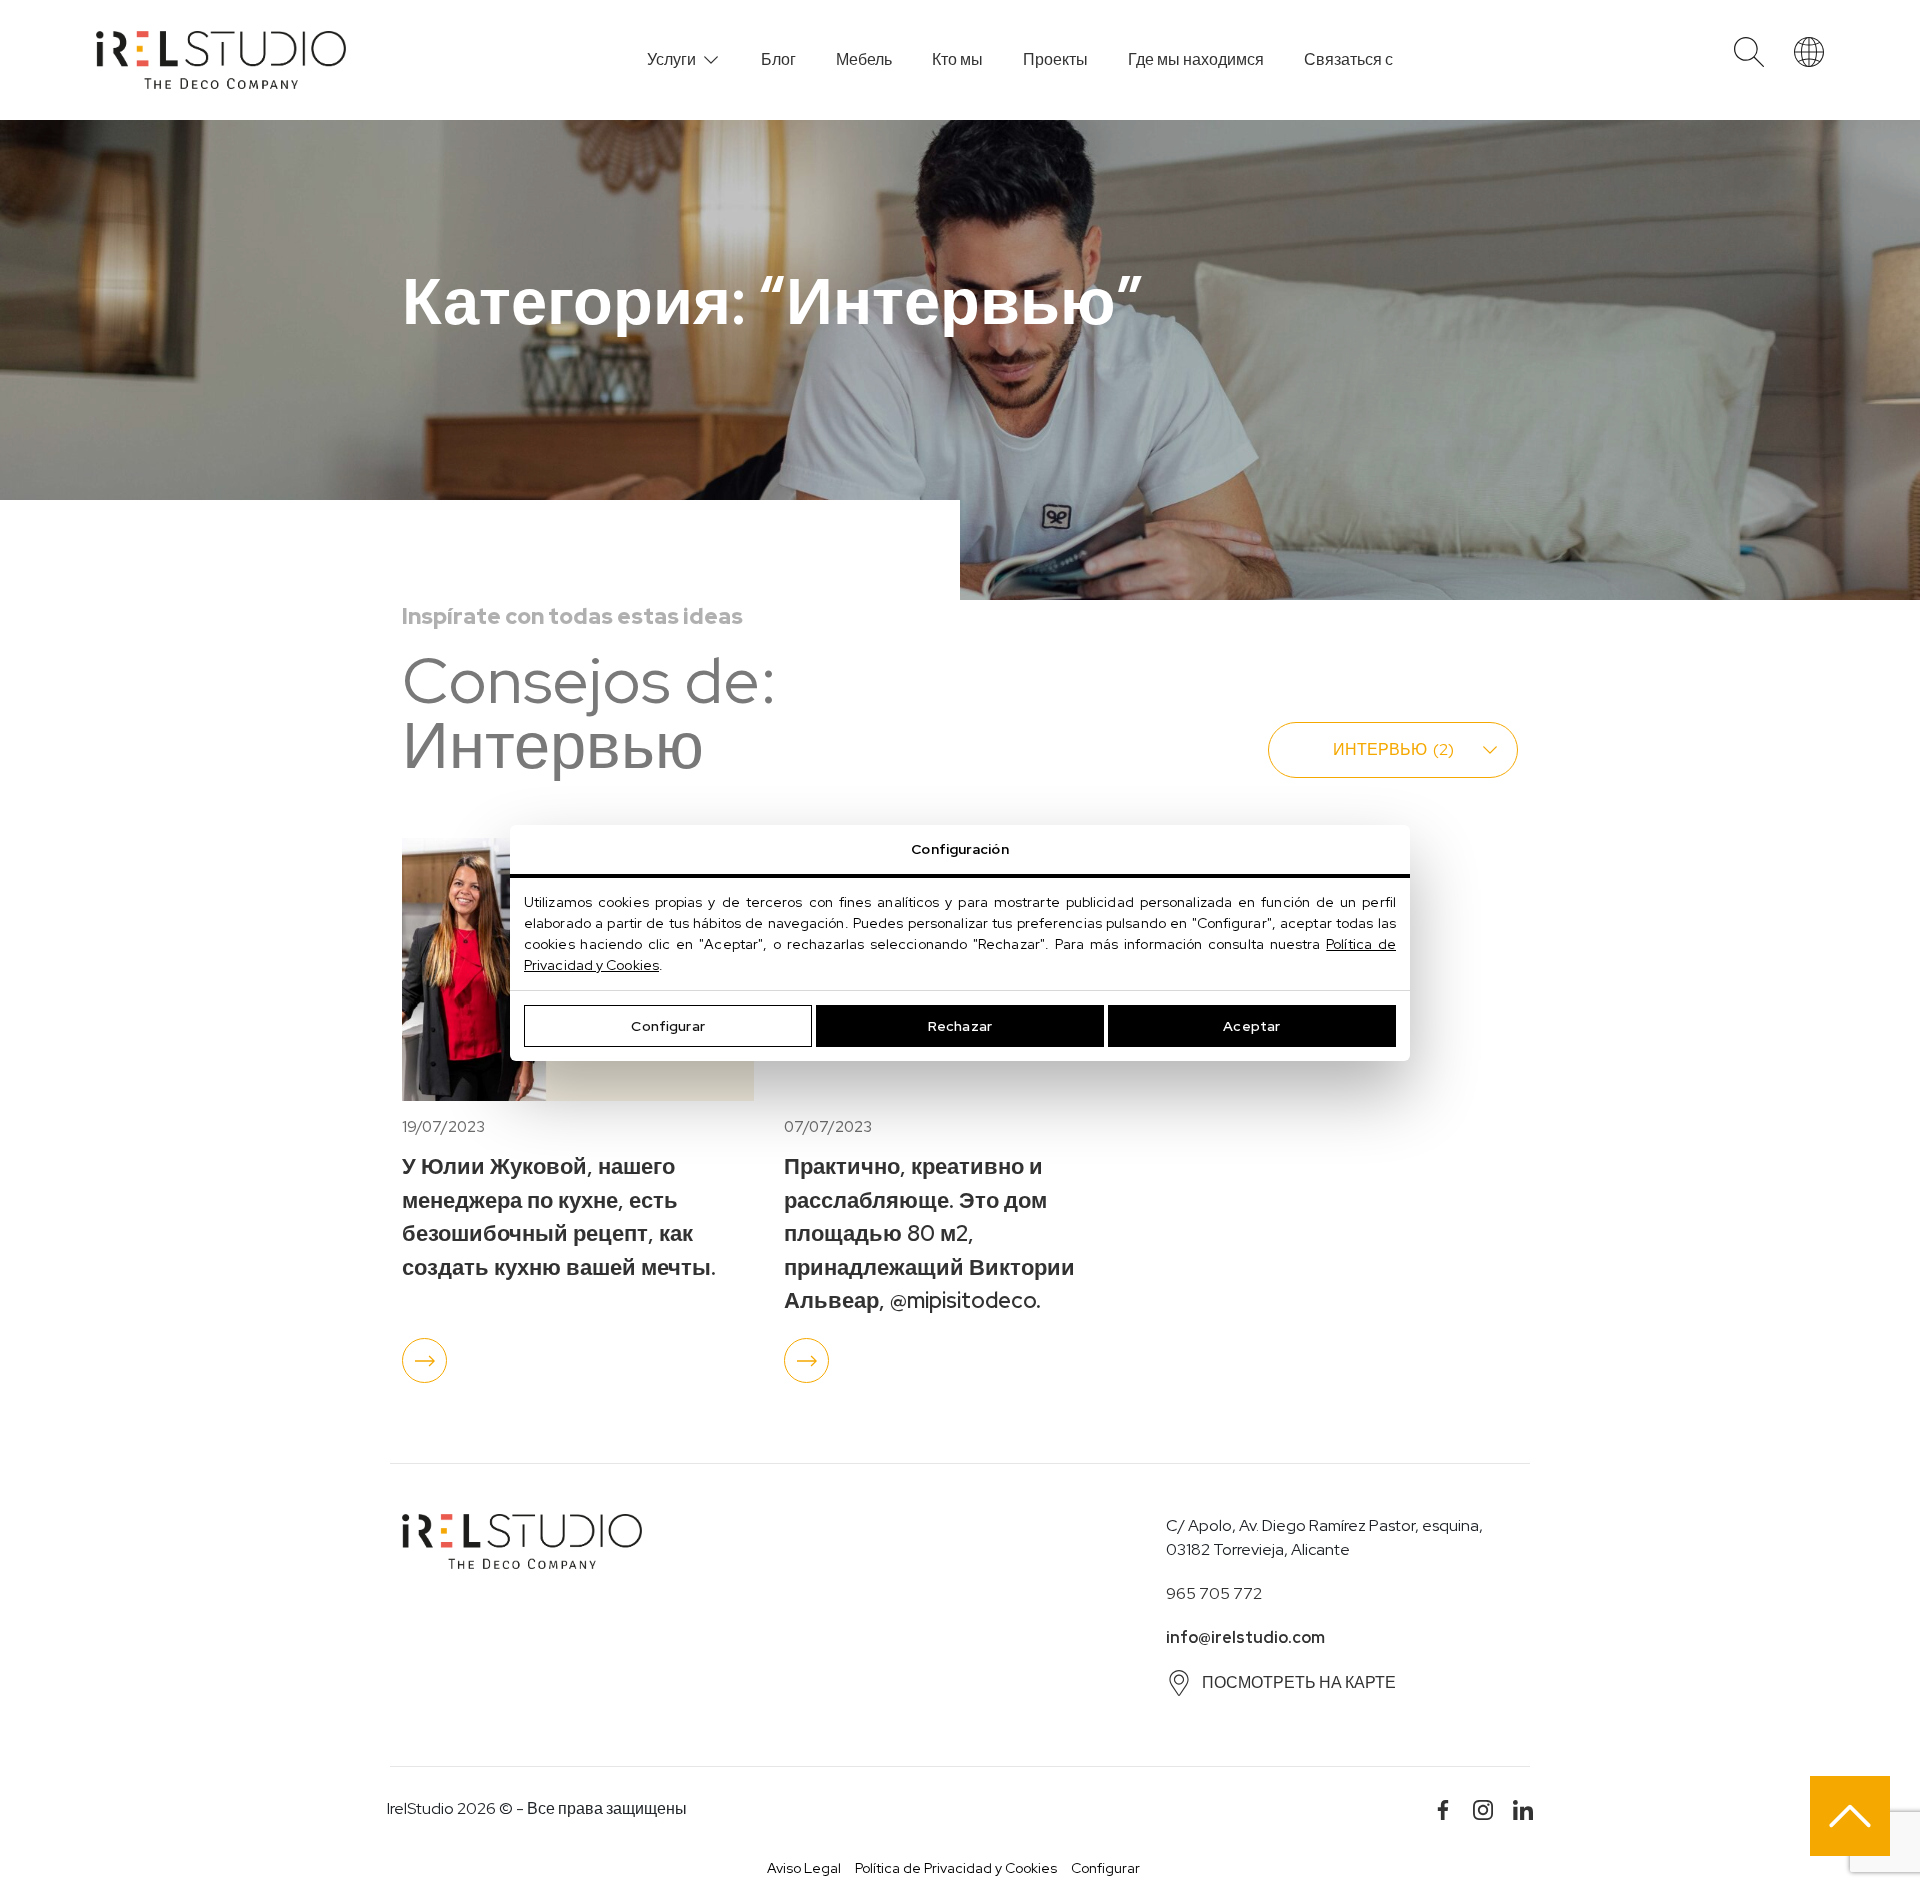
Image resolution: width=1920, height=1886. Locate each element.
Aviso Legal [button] (804, 1868)
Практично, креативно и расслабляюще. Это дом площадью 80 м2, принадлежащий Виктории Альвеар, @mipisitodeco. (929, 1233)
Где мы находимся (1196, 59)
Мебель (864, 59)
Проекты (1055, 59)
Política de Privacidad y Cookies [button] (956, 1868)
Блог (778, 59)
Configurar (667, 1026)
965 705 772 (1214, 1593)
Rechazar (960, 1026)
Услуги (671, 59)
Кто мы (957, 59)
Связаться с (1348, 59)
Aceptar (1251, 1026)
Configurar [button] (1105, 1868)
